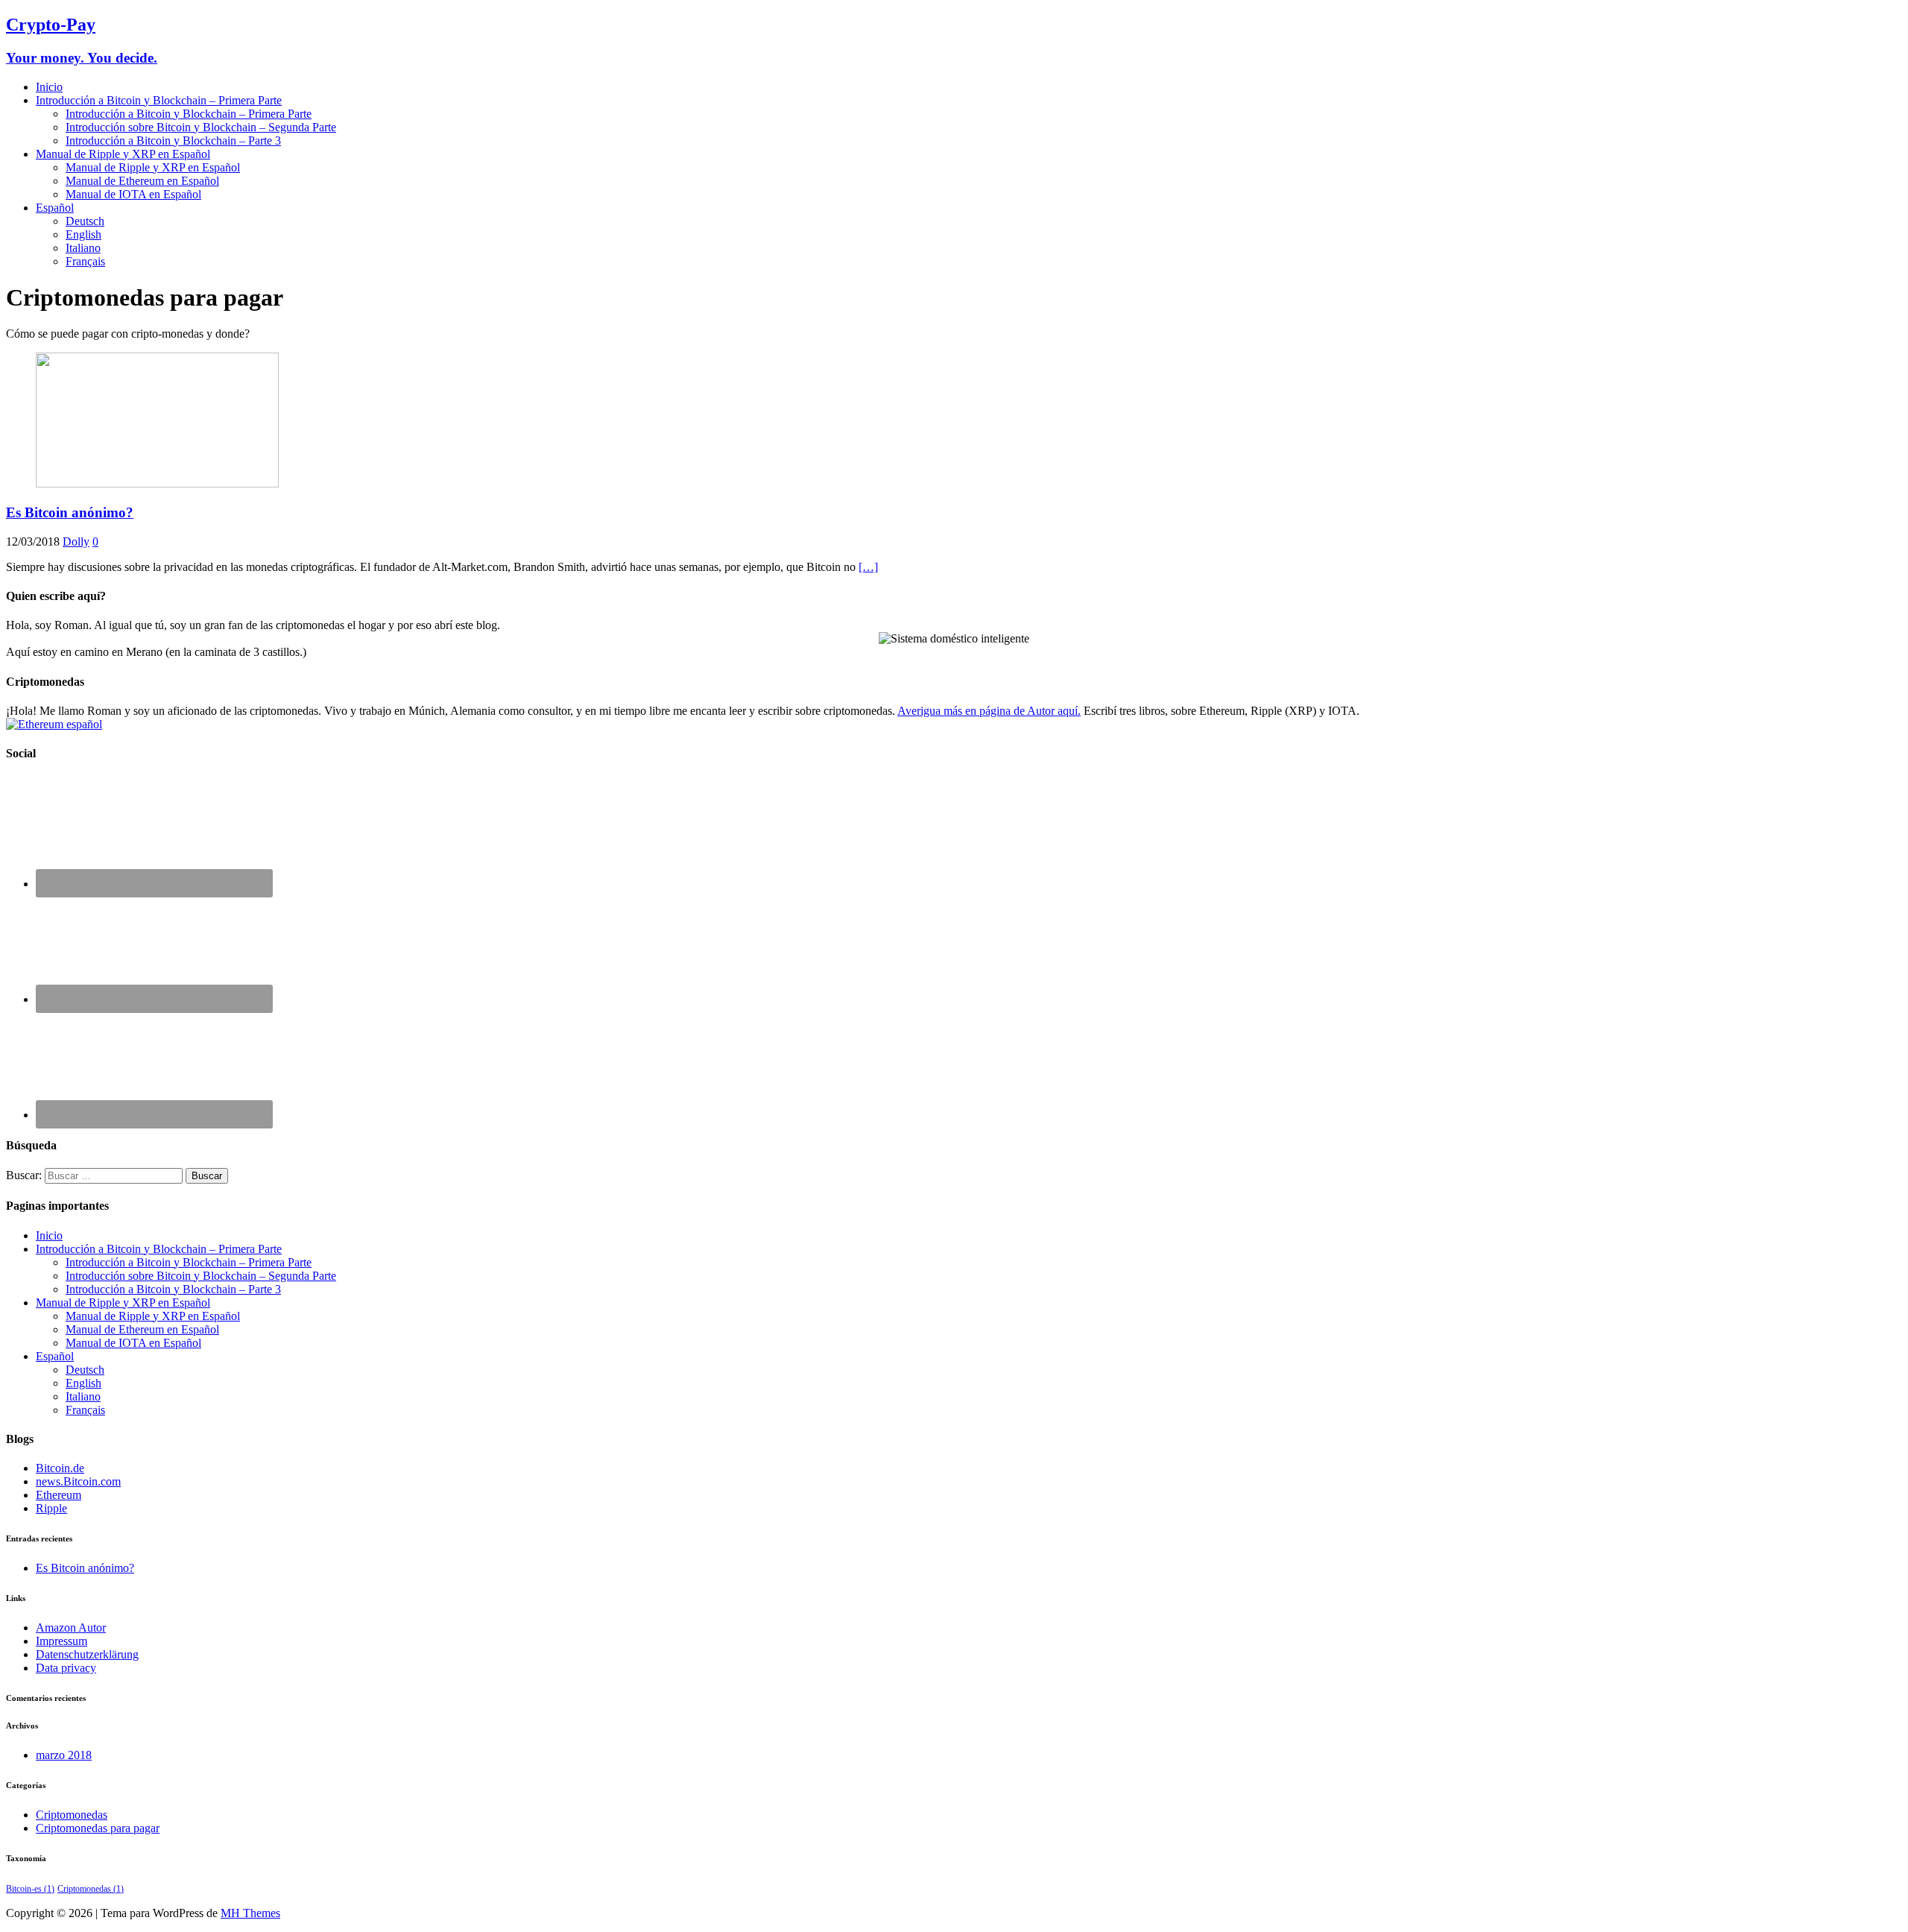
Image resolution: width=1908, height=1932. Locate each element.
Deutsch (85, 221)
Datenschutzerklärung (87, 1654)
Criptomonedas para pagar (98, 1828)
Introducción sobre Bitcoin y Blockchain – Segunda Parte (201, 127)
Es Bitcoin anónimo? (70, 512)
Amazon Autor (71, 1628)
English (83, 234)
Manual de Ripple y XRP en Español (123, 154)
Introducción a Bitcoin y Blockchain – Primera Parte (159, 100)
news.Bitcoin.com (78, 1481)
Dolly (76, 542)
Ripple (51, 1508)
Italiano (83, 248)
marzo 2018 (64, 1755)
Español (55, 208)
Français (85, 261)
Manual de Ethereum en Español (142, 181)
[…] (868, 567)
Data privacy (66, 1668)
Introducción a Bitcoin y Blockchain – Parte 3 (173, 141)
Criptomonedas (72, 1815)
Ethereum (59, 1495)
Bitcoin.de (60, 1468)
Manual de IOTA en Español (133, 194)
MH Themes (250, 1913)
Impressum (61, 1641)
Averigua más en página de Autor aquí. (989, 711)
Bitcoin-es (30, 1889)
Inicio (49, 87)
